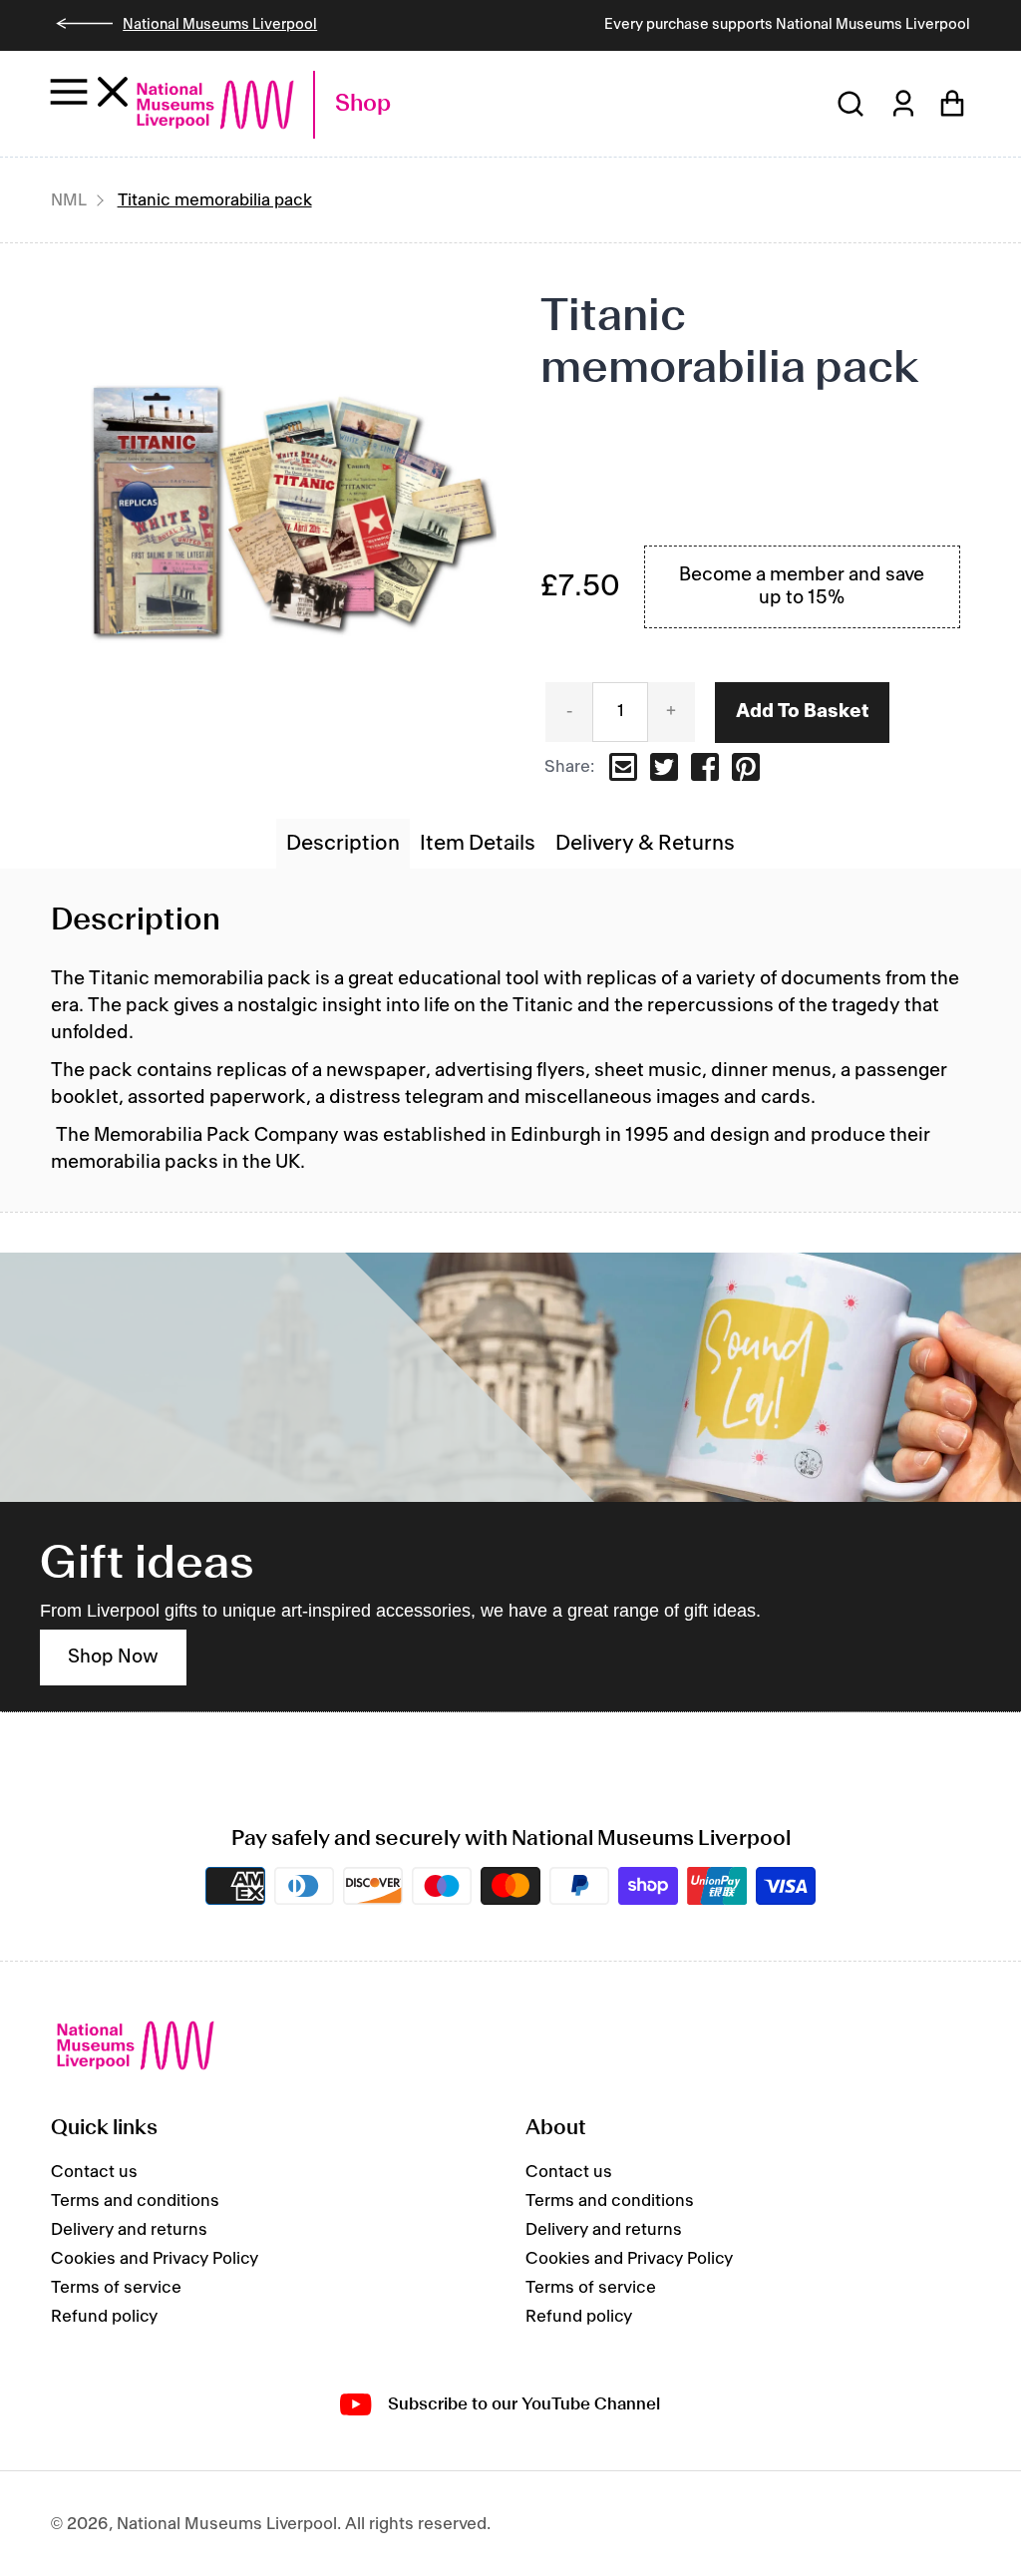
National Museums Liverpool (220, 25)
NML (69, 200)
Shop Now (113, 1657)
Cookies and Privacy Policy (155, 2259)
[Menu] (89, 91)
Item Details (478, 844)
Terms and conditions (135, 2201)
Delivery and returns (129, 2230)
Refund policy (104, 2317)
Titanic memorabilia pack (215, 200)
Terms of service (116, 2288)
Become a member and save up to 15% (802, 587)
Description (343, 844)
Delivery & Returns (645, 844)
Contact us (94, 2172)
